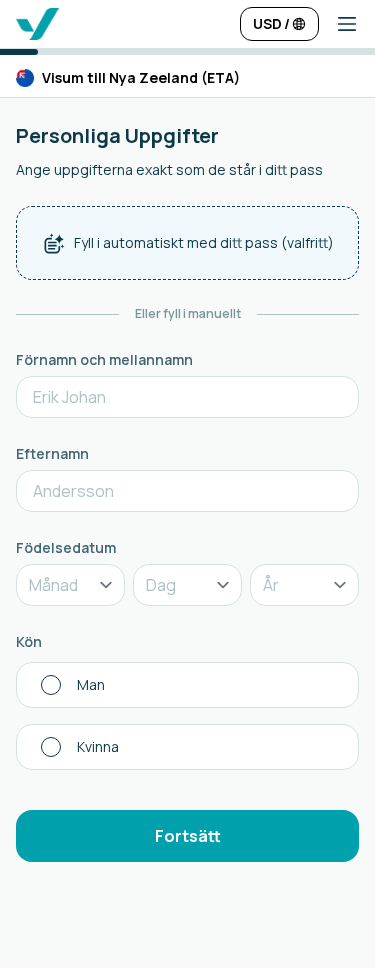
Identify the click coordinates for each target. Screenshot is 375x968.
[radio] (187, 685)
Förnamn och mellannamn (104, 359)
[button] (339, 24)
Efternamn (52, 453)
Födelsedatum (66, 547)
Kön (29, 641)
